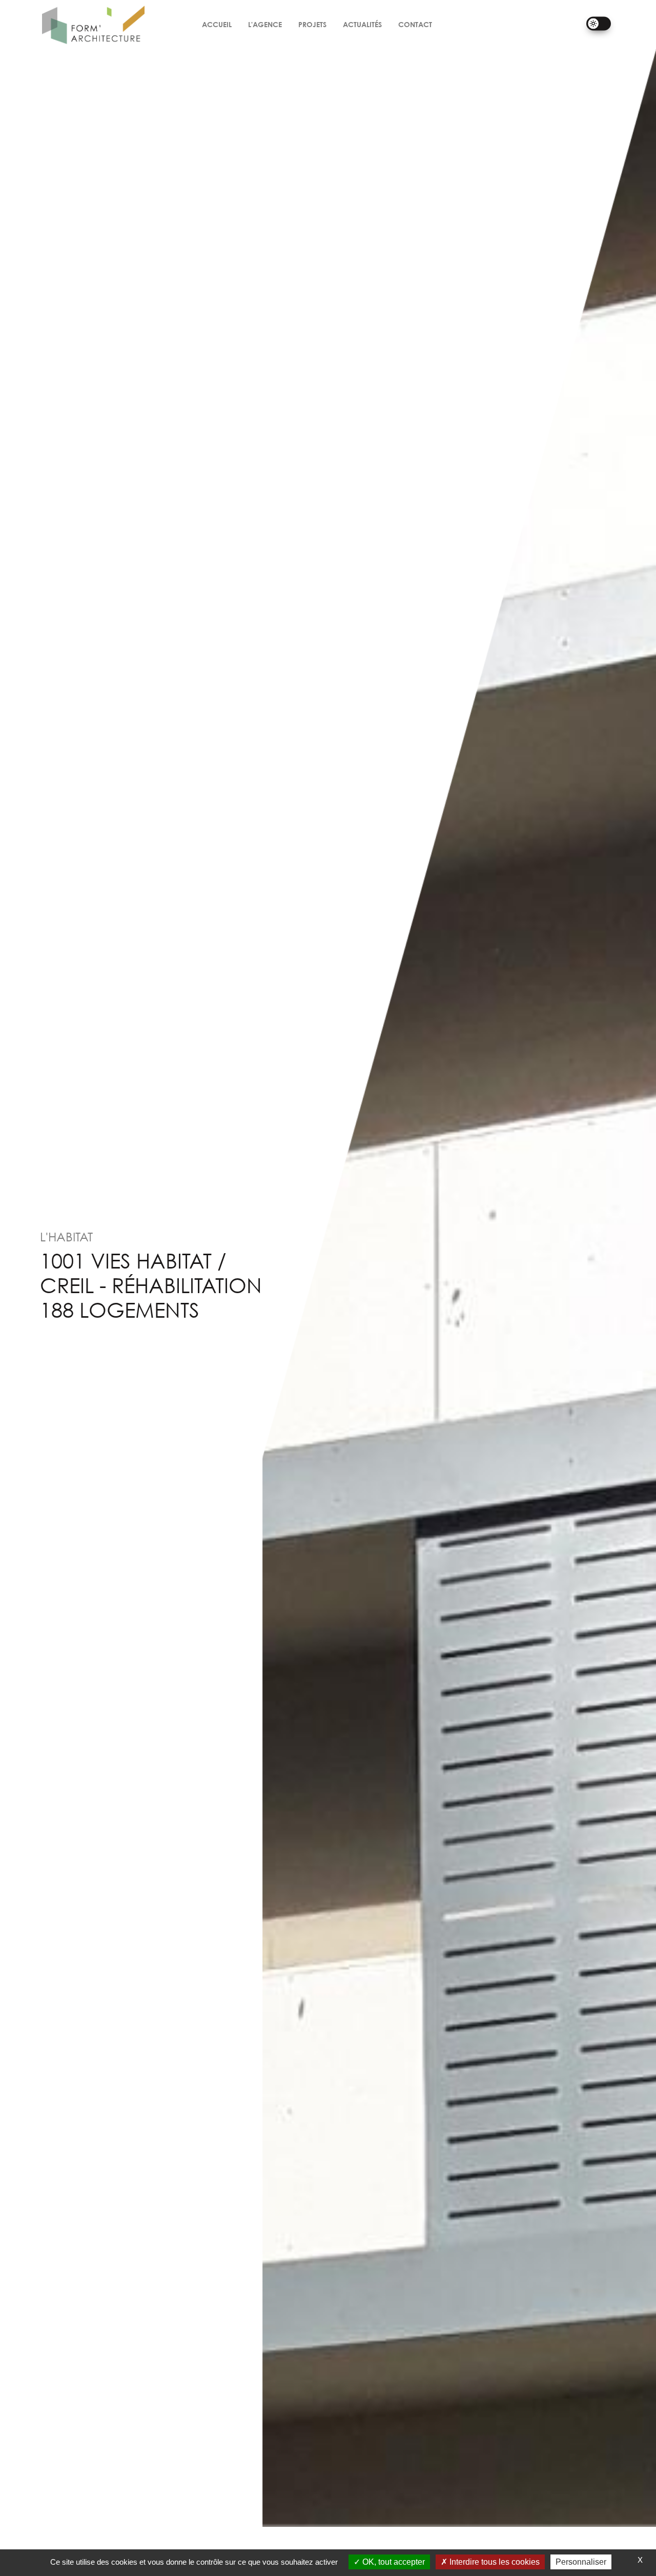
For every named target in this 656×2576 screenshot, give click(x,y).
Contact (415, 24)
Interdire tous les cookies (494, 2562)
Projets (312, 24)
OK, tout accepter (393, 2562)
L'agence (265, 24)
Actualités (362, 24)
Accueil (217, 24)
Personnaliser (581, 2562)
